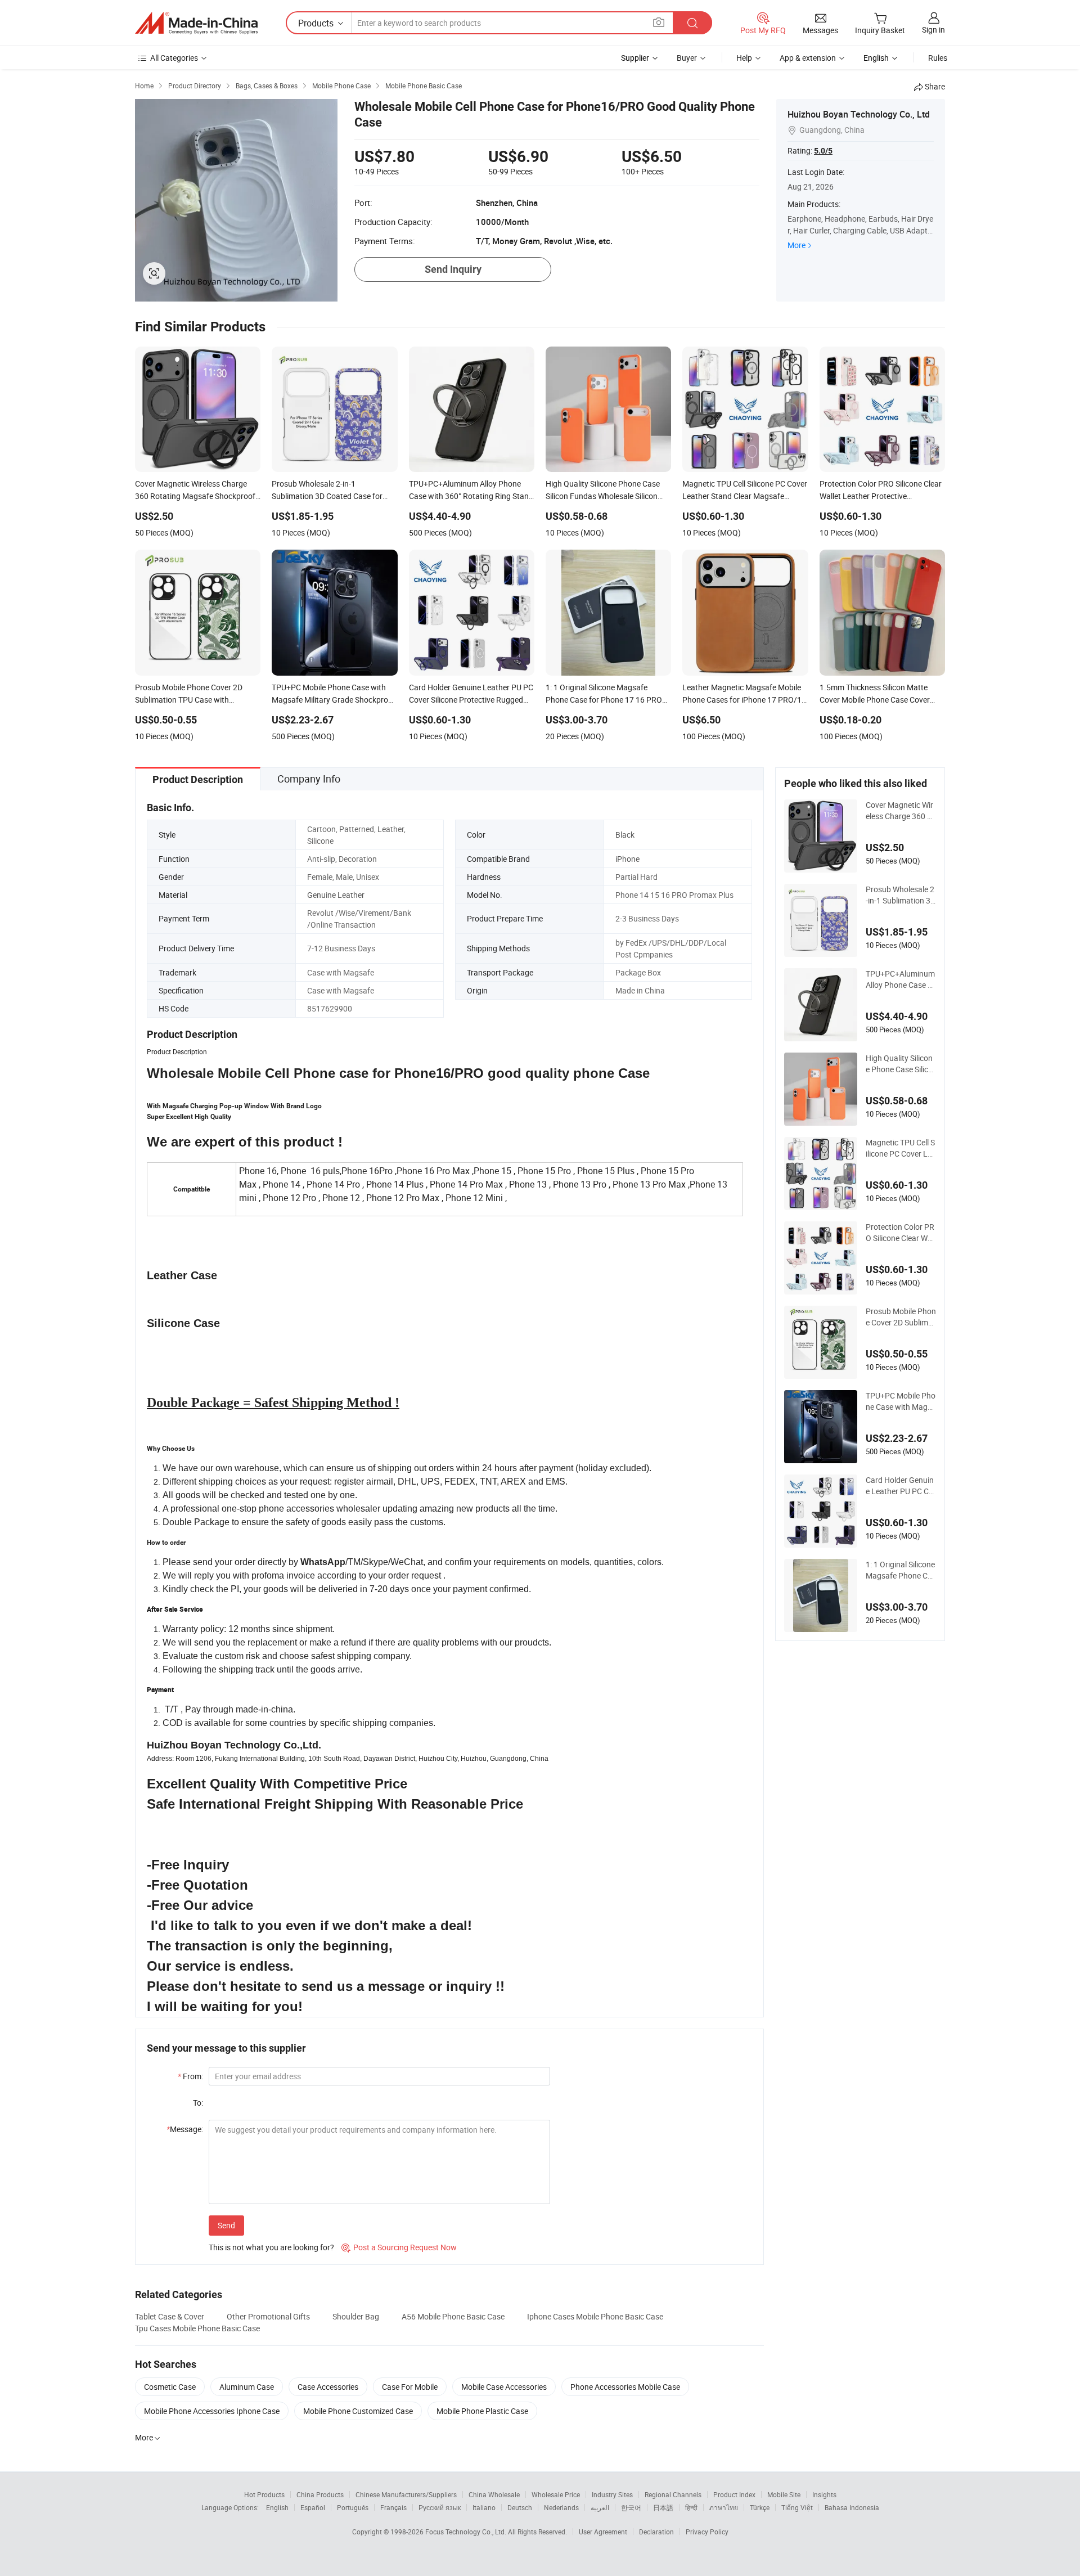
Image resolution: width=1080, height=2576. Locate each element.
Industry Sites (612, 2494)
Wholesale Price (556, 2494)
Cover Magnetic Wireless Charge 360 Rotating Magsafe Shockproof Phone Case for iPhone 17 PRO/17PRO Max (900, 811)
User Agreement (603, 2532)
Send (226, 2225)
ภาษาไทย (724, 2507)
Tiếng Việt (797, 2507)
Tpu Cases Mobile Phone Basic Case (197, 2328)
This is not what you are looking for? (271, 2247)
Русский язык (440, 2507)
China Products (320, 2494)
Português (353, 2507)
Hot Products (264, 2494)
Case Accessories (328, 2387)
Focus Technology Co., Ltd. (467, 2532)
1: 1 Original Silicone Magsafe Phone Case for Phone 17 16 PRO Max (901, 1570)
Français (393, 2507)
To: (198, 2103)
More (796, 245)
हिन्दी (691, 2507)
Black (625, 835)
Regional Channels (673, 2494)
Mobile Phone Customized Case (358, 2411)
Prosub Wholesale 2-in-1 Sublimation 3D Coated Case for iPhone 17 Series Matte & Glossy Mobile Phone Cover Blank (901, 895)
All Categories (174, 58)
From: (190, 2076)
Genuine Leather (336, 895)
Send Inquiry (453, 269)
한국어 (631, 2507)
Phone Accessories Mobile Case (625, 2387)
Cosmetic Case (170, 2387)
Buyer (687, 58)
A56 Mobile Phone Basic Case (453, 2316)
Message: (185, 2129)
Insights (824, 2494)
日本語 (663, 2507)
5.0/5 (823, 151)
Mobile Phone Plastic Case (482, 2411)
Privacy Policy (707, 2532)
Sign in (933, 30)
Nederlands (561, 2507)
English (277, 2507)
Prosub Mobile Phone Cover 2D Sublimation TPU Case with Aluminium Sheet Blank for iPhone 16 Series (901, 1317)
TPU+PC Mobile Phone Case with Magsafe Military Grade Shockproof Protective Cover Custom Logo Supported (901, 1401)
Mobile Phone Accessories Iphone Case (212, 2411)
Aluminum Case (247, 2387)
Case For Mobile (410, 2387)
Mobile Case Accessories (504, 2387)
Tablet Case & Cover (170, 2316)
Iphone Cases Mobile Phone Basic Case (595, 2316)
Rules (938, 58)
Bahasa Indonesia (852, 2507)
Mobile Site (784, 2494)
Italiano (484, 2507)
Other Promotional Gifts (268, 2316)
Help (744, 58)
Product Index (734, 2494)
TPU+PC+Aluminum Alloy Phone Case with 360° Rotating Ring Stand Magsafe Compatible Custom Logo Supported (901, 979)
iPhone (627, 859)
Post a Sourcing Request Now (399, 2247)
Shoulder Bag (356, 2316)
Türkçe (760, 2507)
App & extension (808, 58)
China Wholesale (494, 2494)
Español (313, 2507)
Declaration (656, 2532)
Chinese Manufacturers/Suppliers (406, 2494)
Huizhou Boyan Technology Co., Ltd (859, 114)
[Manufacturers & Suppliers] (196, 23)
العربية (600, 2507)
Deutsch (520, 2507)
